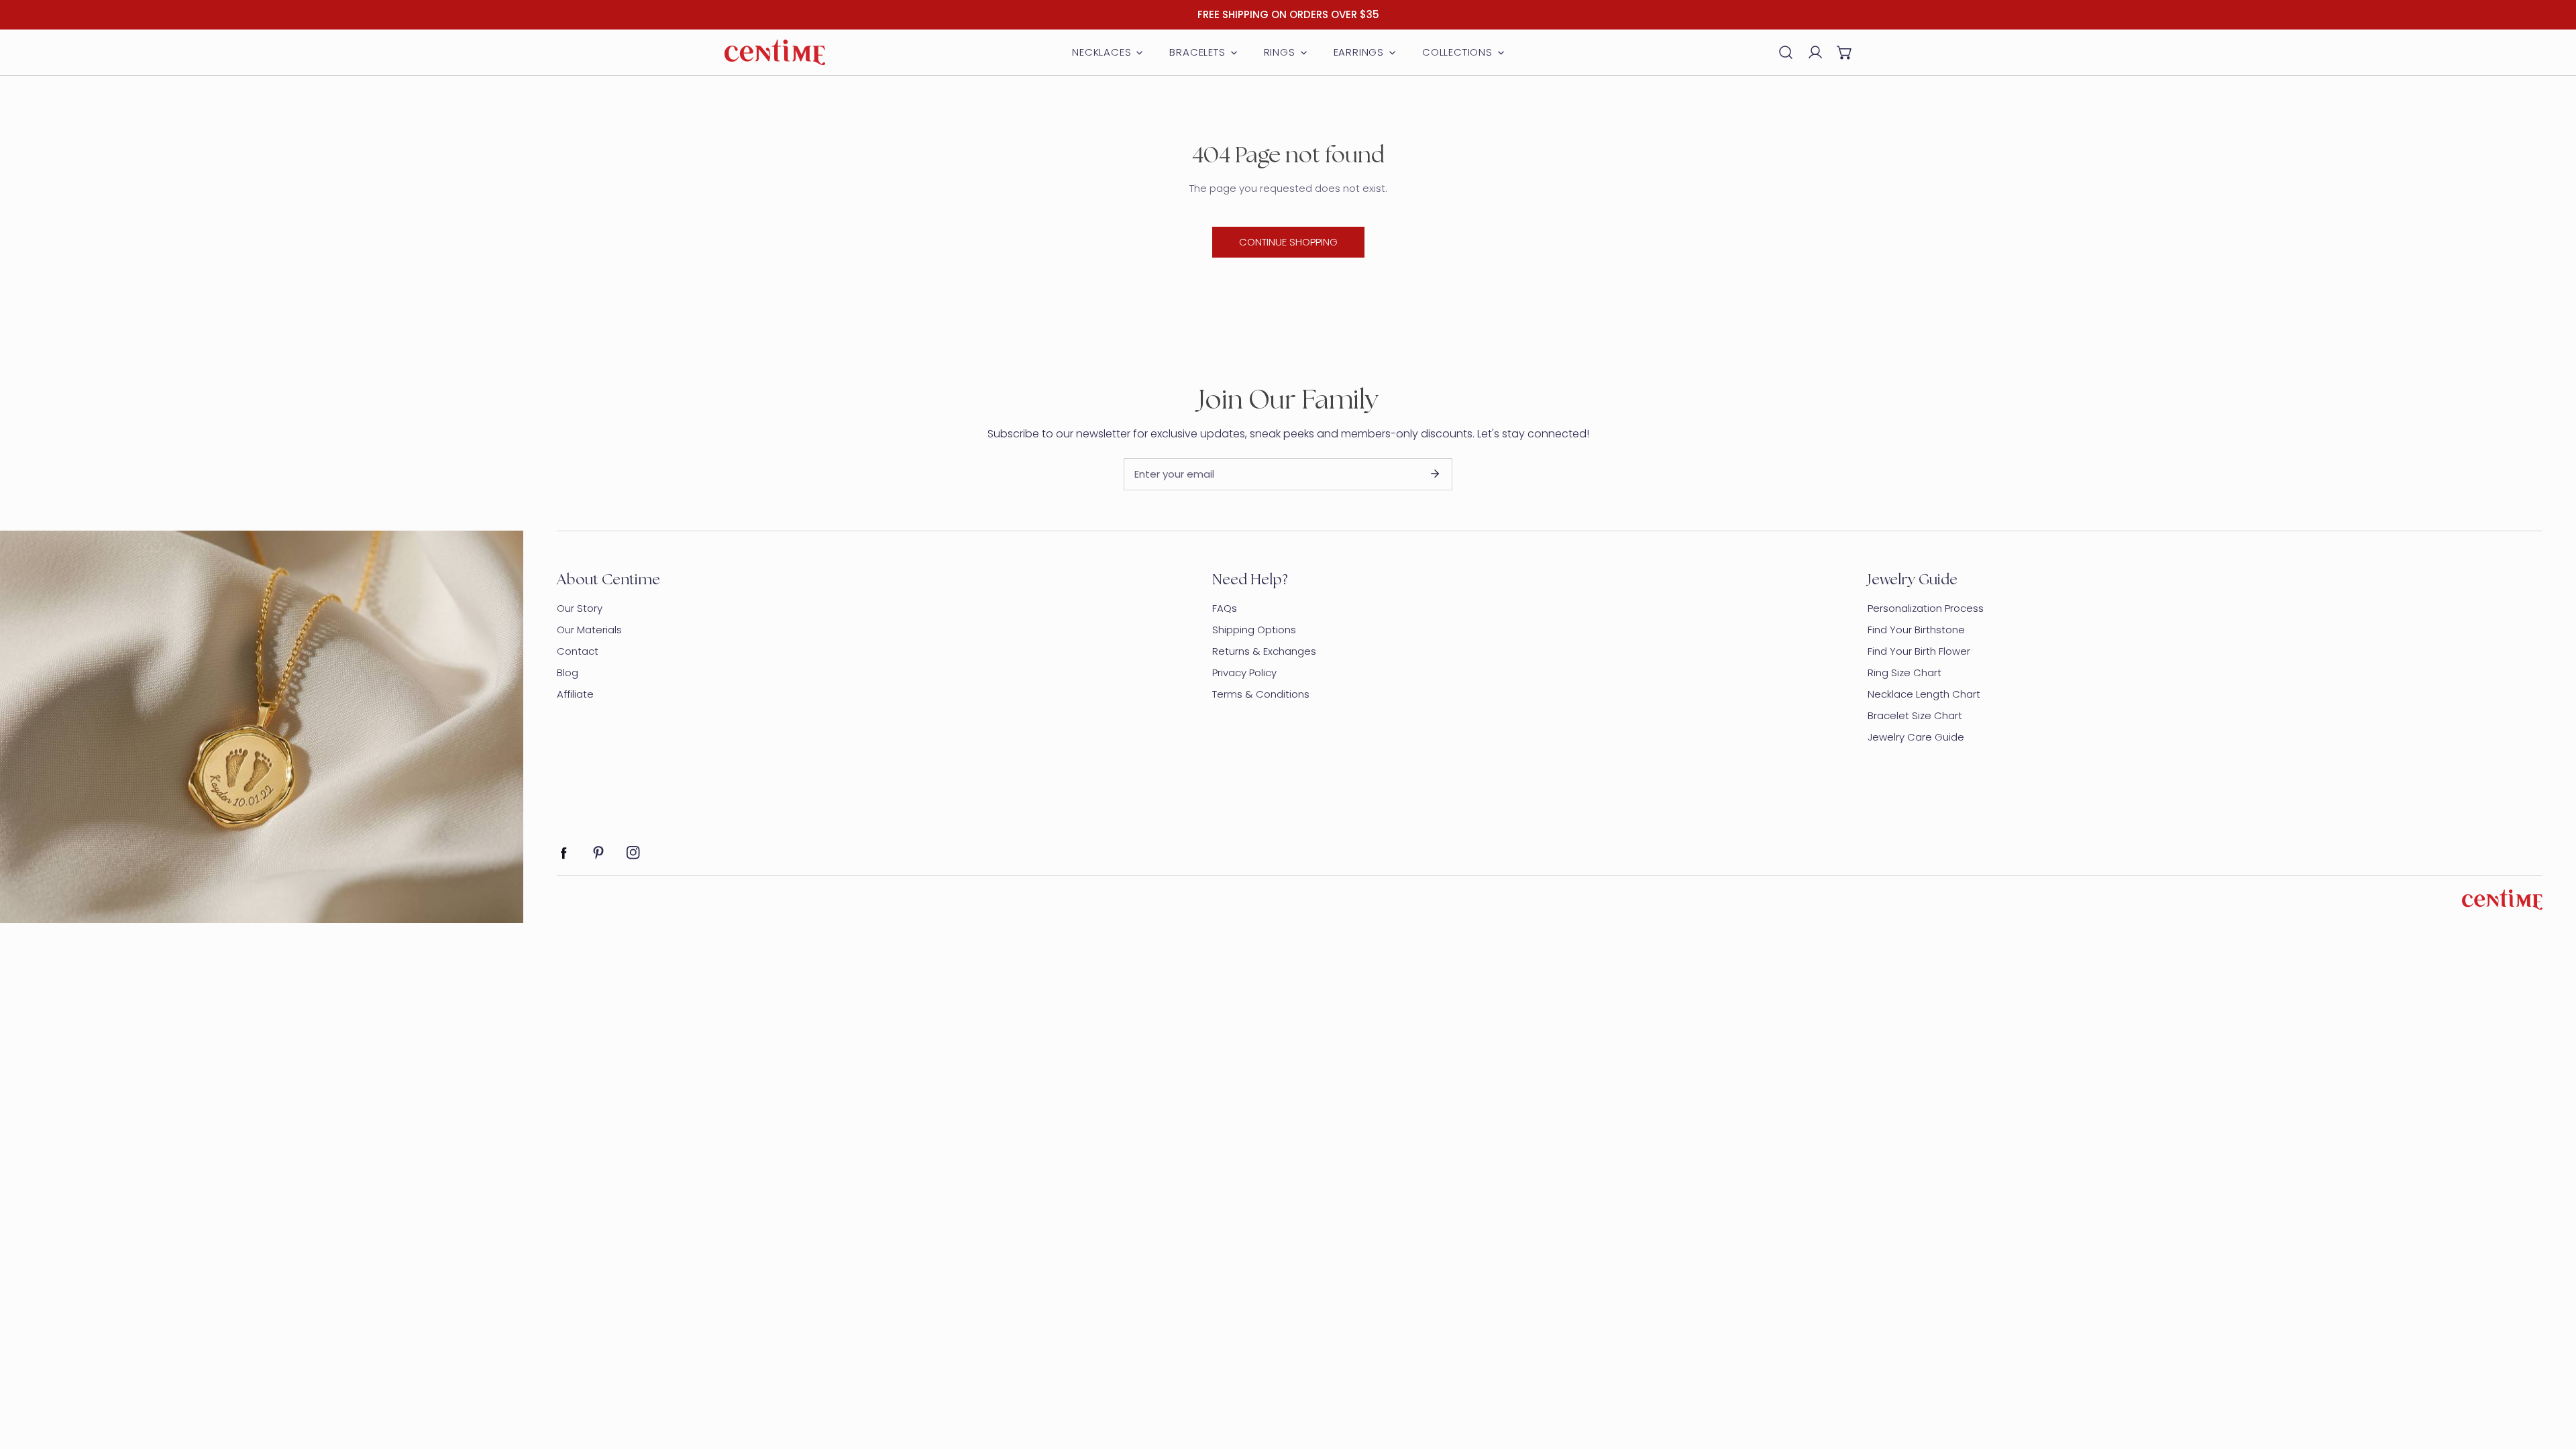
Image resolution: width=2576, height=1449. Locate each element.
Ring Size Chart (1904, 673)
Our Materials (589, 630)
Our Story (580, 608)
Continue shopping (1288, 242)
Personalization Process (1926, 608)
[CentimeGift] (775, 52)
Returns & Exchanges (1264, 651)
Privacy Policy (1244, 673)
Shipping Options (1254, 630)
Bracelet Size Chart (1915, 715)
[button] (1845, 52)
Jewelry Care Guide (1916, 737)
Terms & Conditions (1261, 694)
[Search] (1786, 52)
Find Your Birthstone (1916, 630)
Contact (578, 651)
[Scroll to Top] (2552, 1378)
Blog (568, 673)
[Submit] (1435, 474)
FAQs (1225, 608)
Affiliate (575, 694)
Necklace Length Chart (1924, 694)
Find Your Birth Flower (1919, 651)
